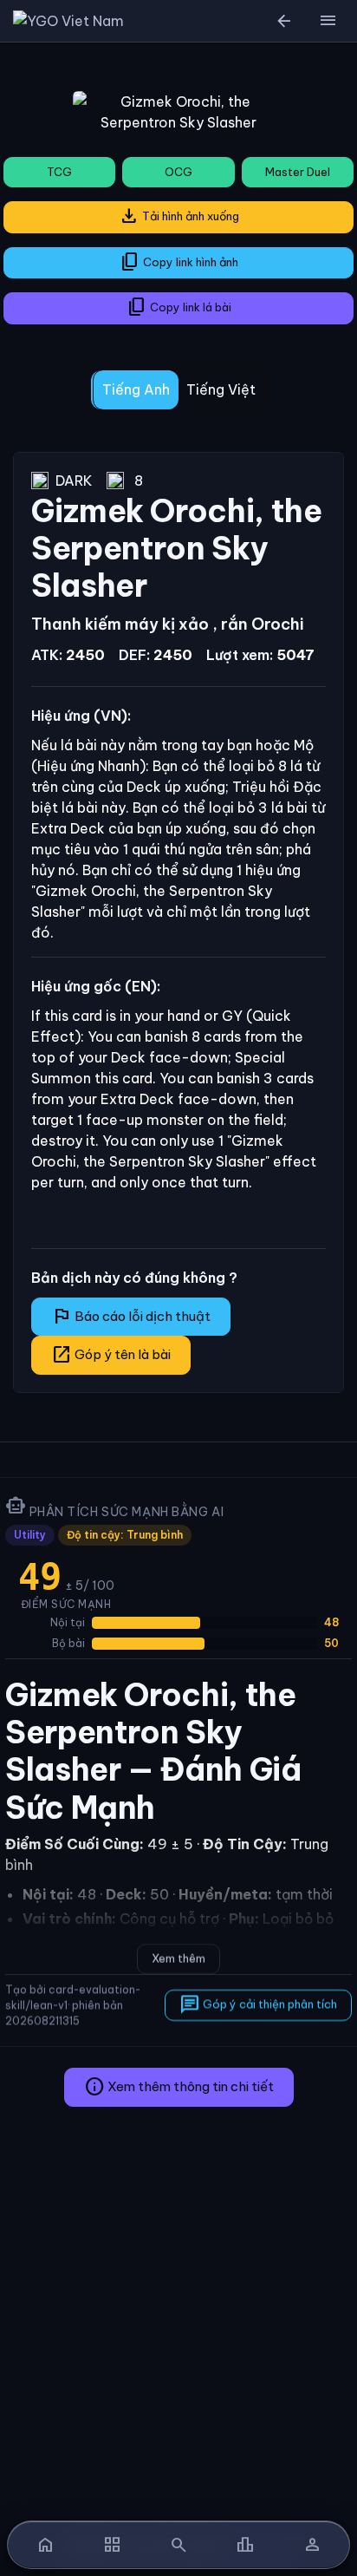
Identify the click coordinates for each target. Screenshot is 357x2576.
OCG (178, 172)
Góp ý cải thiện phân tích (258, 2004)
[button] (328, 21)
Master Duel (298, 172)
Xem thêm (178, 1958)
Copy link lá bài (179, 307)
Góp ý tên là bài (111, 1355)
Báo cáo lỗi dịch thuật (131, 1316)
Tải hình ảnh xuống (179, 216)
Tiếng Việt (221, 389)
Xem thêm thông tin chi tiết (179, 2087)
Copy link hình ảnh (179, 262)
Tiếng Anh (136, 389)
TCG (59, 172)
